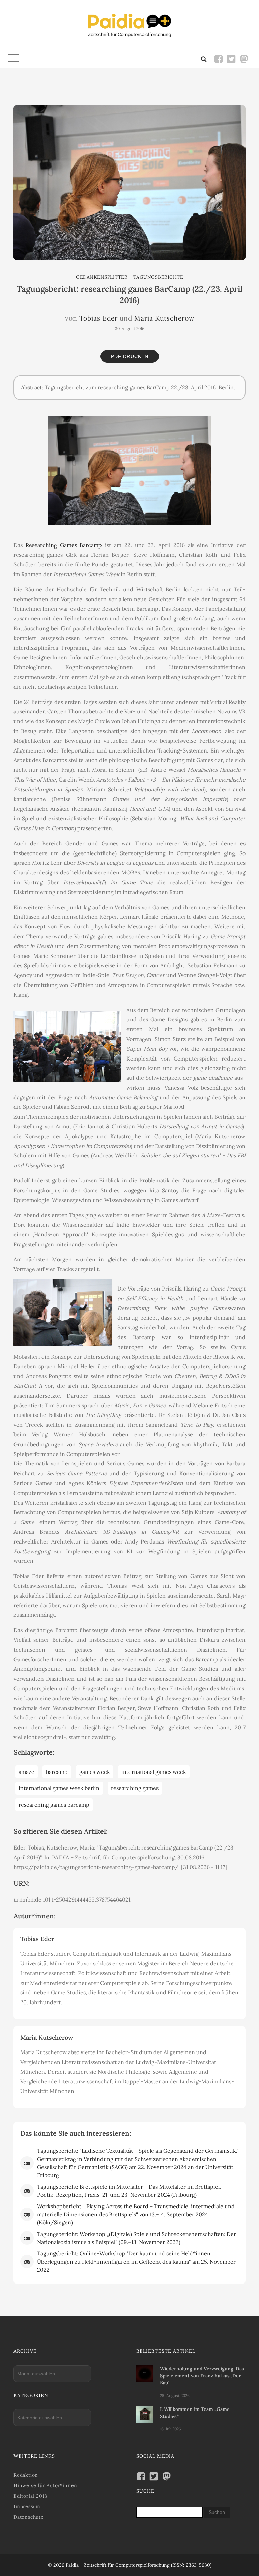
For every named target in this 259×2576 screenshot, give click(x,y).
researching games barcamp (54, 1805)
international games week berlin (59, 1788)
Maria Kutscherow (164, 318)
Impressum (27, 2506)
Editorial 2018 (30, 2496)
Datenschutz (28, 2517)
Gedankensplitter (102, 277)
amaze (26, 1772)
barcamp (57, 1772)
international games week (154, 1772)
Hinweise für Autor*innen (45, 2485)
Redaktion (26, 2475)
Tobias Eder (98, 318)
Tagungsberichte (158, 277)
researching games (135, 1788)
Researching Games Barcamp (64, 545)
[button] (13, 59)
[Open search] (204, 59)
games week (95, 1772)
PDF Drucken (130, 356)
